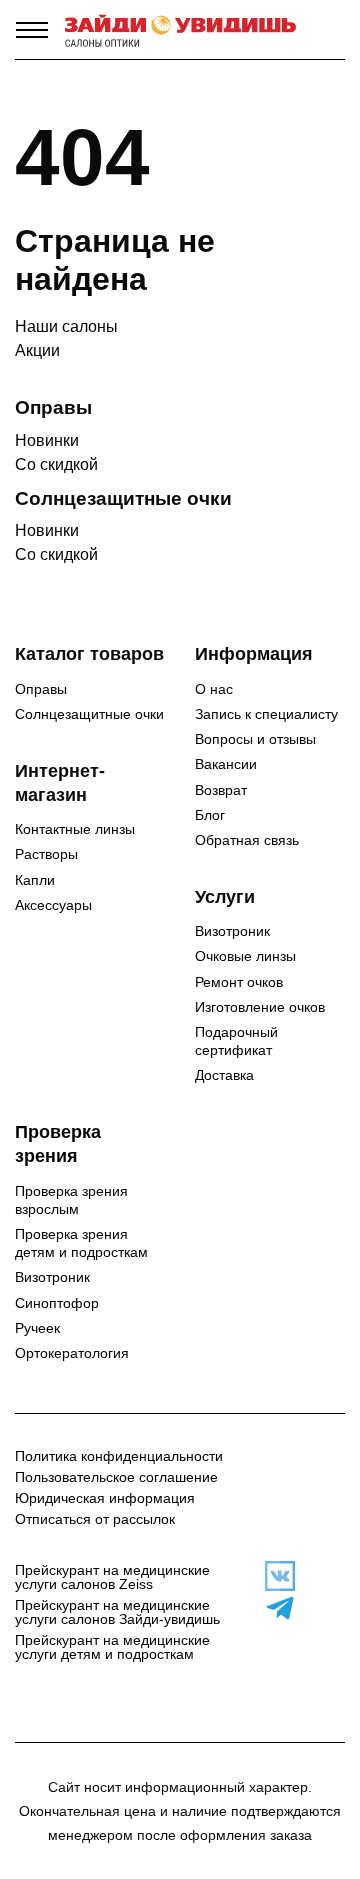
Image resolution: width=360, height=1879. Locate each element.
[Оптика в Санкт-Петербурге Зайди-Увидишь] (180, 30)
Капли (35, 880)
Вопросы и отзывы (255, 739)
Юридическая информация (105, 1498)
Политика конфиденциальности (119, 1456)
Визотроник (232, 931)
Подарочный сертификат (236, 1041)
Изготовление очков (260, 1007)
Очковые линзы (245, 956)
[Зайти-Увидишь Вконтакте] (270, 1576)
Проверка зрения (58, 1144)
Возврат (221, 790)
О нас (214, 689)
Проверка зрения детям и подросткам (81, 1243)
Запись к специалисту (266, 714)
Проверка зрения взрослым (71, 1200)
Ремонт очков (239, 982)
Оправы (41, 689)
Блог (210, 815)
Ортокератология (72, 1353)
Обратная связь (247, 840)
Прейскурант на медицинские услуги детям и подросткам (112, 1647)
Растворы (46, 854)
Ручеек (37, 1328)
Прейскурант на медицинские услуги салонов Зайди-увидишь (117, 1612)
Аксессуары (53, 905)
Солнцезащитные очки (89, 714)
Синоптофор (57, 1303)
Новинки (47, 440)
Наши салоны (66, 326)
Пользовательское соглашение (116, 1477)
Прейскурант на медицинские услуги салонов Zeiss (112, 1577)
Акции (37, 350)
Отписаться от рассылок (95, 1519)
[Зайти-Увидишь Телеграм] (270, 1608)
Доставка (224, 1075)
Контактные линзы (75, 829)
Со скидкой (56, 464)
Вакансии (226, 764)
